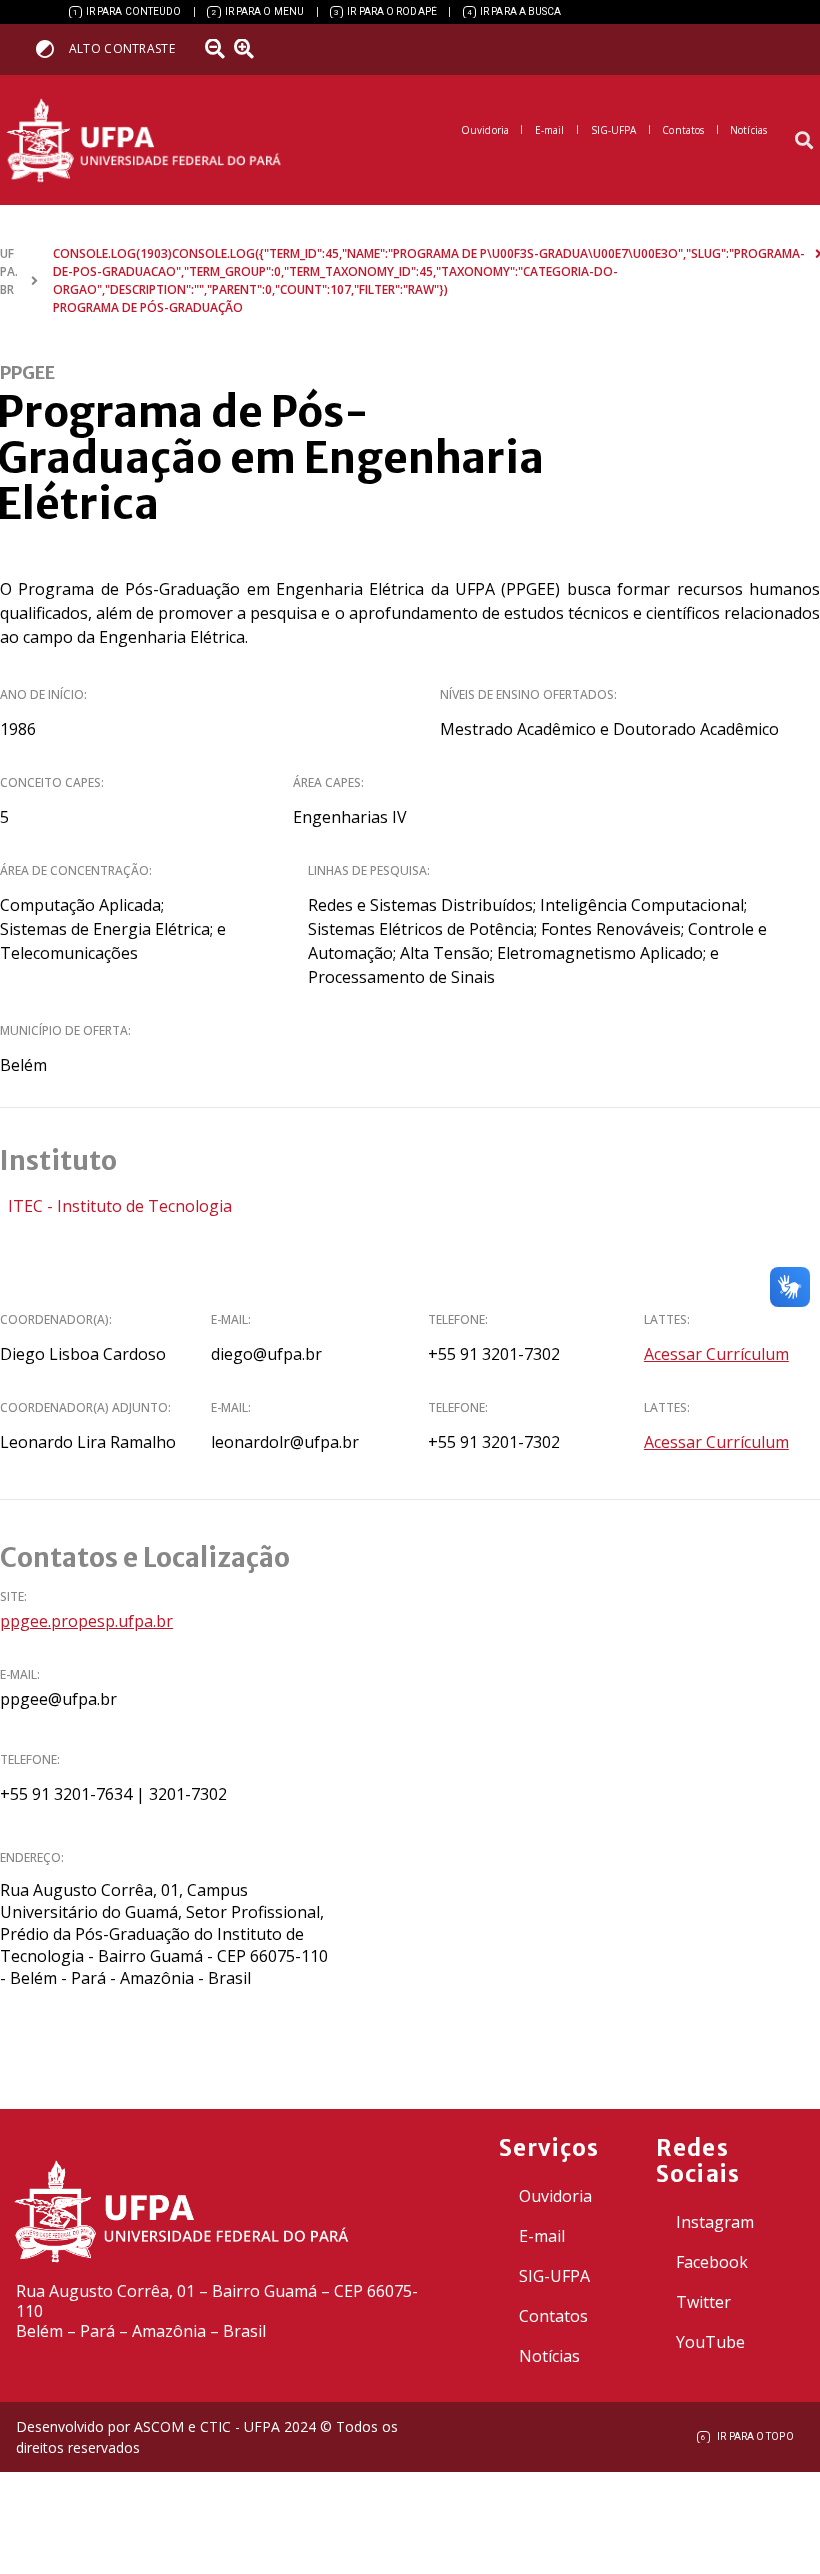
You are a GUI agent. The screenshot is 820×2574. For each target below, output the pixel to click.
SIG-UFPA (554, 2276)
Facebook (712, 2262)
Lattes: (667, 1319)
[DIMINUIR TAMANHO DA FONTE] (217, 49)
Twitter (703, 2302)
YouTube (710, 2342)
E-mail (542, 2236)
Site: (13, 1596)
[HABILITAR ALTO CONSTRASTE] (51, 48)
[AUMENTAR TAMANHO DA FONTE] (251, 49)
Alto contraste (122, 48)
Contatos (553, 2316)
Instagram (715, 2222)
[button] (803, 140)
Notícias (549, 2356)
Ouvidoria (555, 2196)
